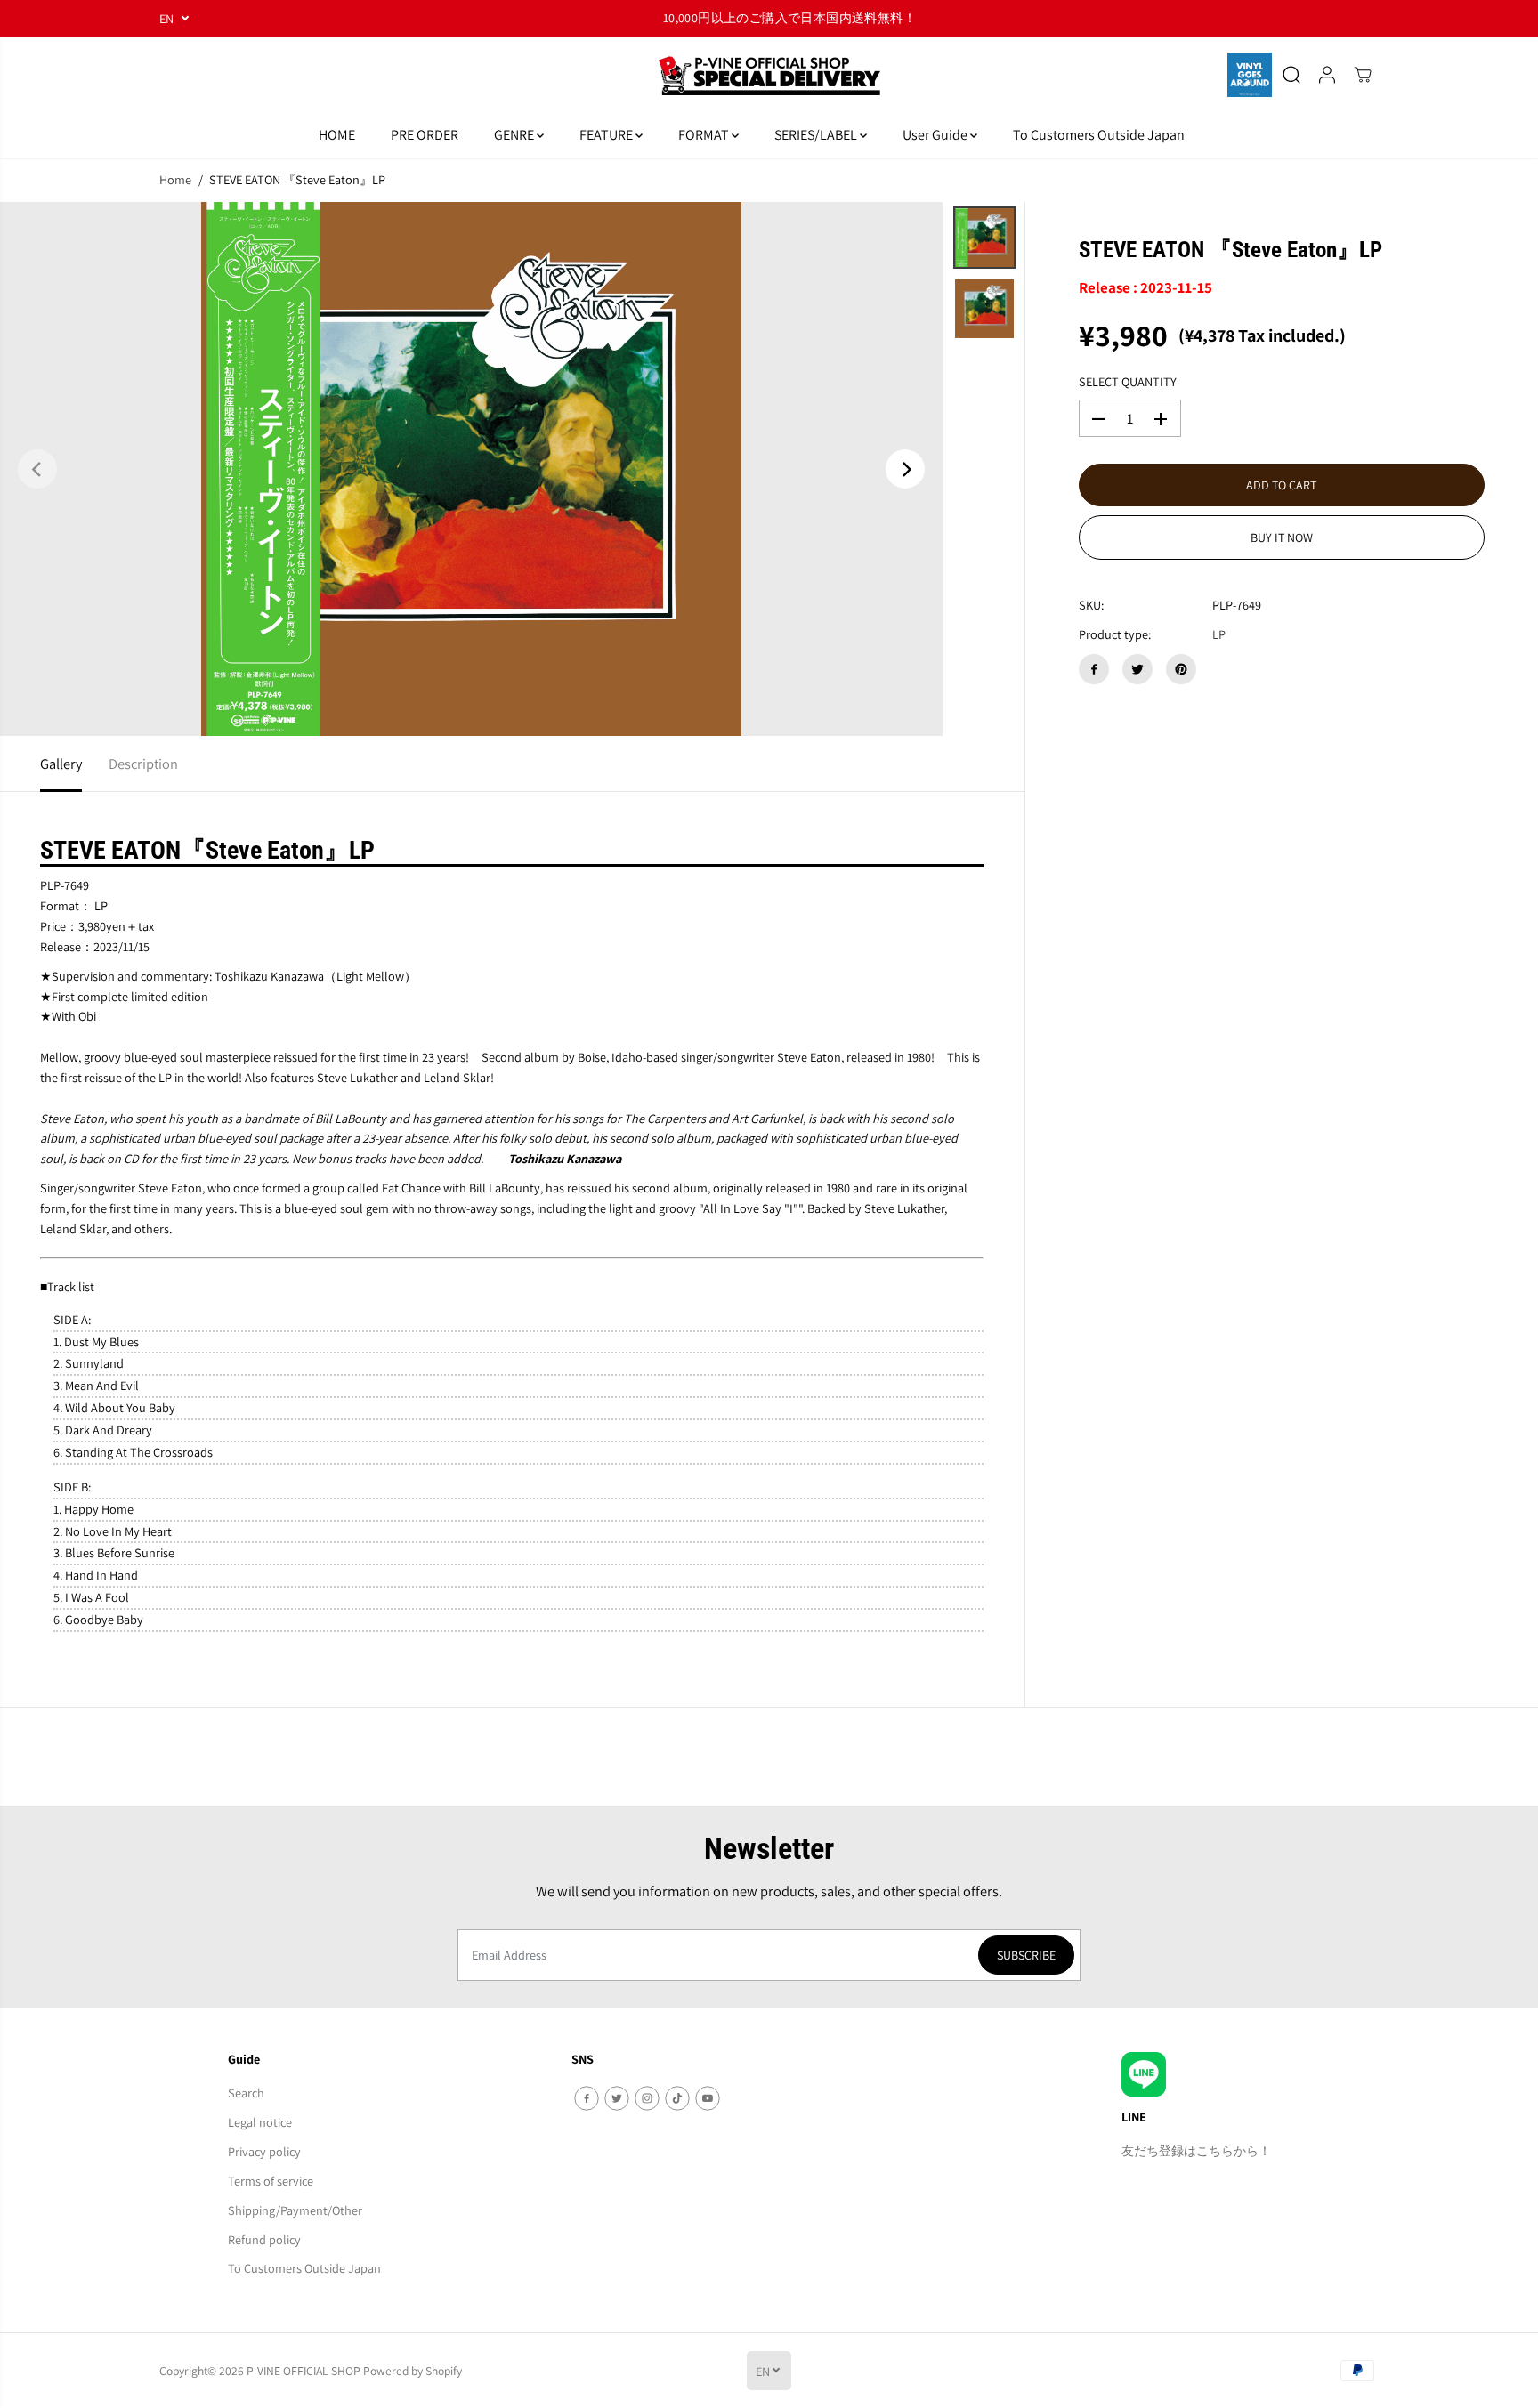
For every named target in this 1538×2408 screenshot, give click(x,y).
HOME (337, 135)
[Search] (1291, 75)
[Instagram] (647, 2098)
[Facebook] (1094, 669)
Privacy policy (264, 2151)
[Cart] (1363, 75)
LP (1219, 635)
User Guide (936, 135)
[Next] (905, 469)
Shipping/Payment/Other (295, 2210)
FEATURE (607, 135)
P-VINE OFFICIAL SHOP (304, 2371)
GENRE (515, 135)
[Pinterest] (1181, 669)
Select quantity (1128, 381)
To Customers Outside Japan (1099, 135)
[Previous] (37, 469)
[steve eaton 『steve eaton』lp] (471, 469)
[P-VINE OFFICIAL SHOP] (769, 75)
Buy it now (1282, 538)
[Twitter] (1137, 669)
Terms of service (271, 2181)
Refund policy (264, 2239)
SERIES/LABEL (817, 135)
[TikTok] (677, 2098)
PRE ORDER (425, 135)
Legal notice (260, 2122)
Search (246, 2093)
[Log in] (1327, 75)
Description (143, 764)
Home (175, 179)
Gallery (61, 764)
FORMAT (705, 135)
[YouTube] (708, 2098)
